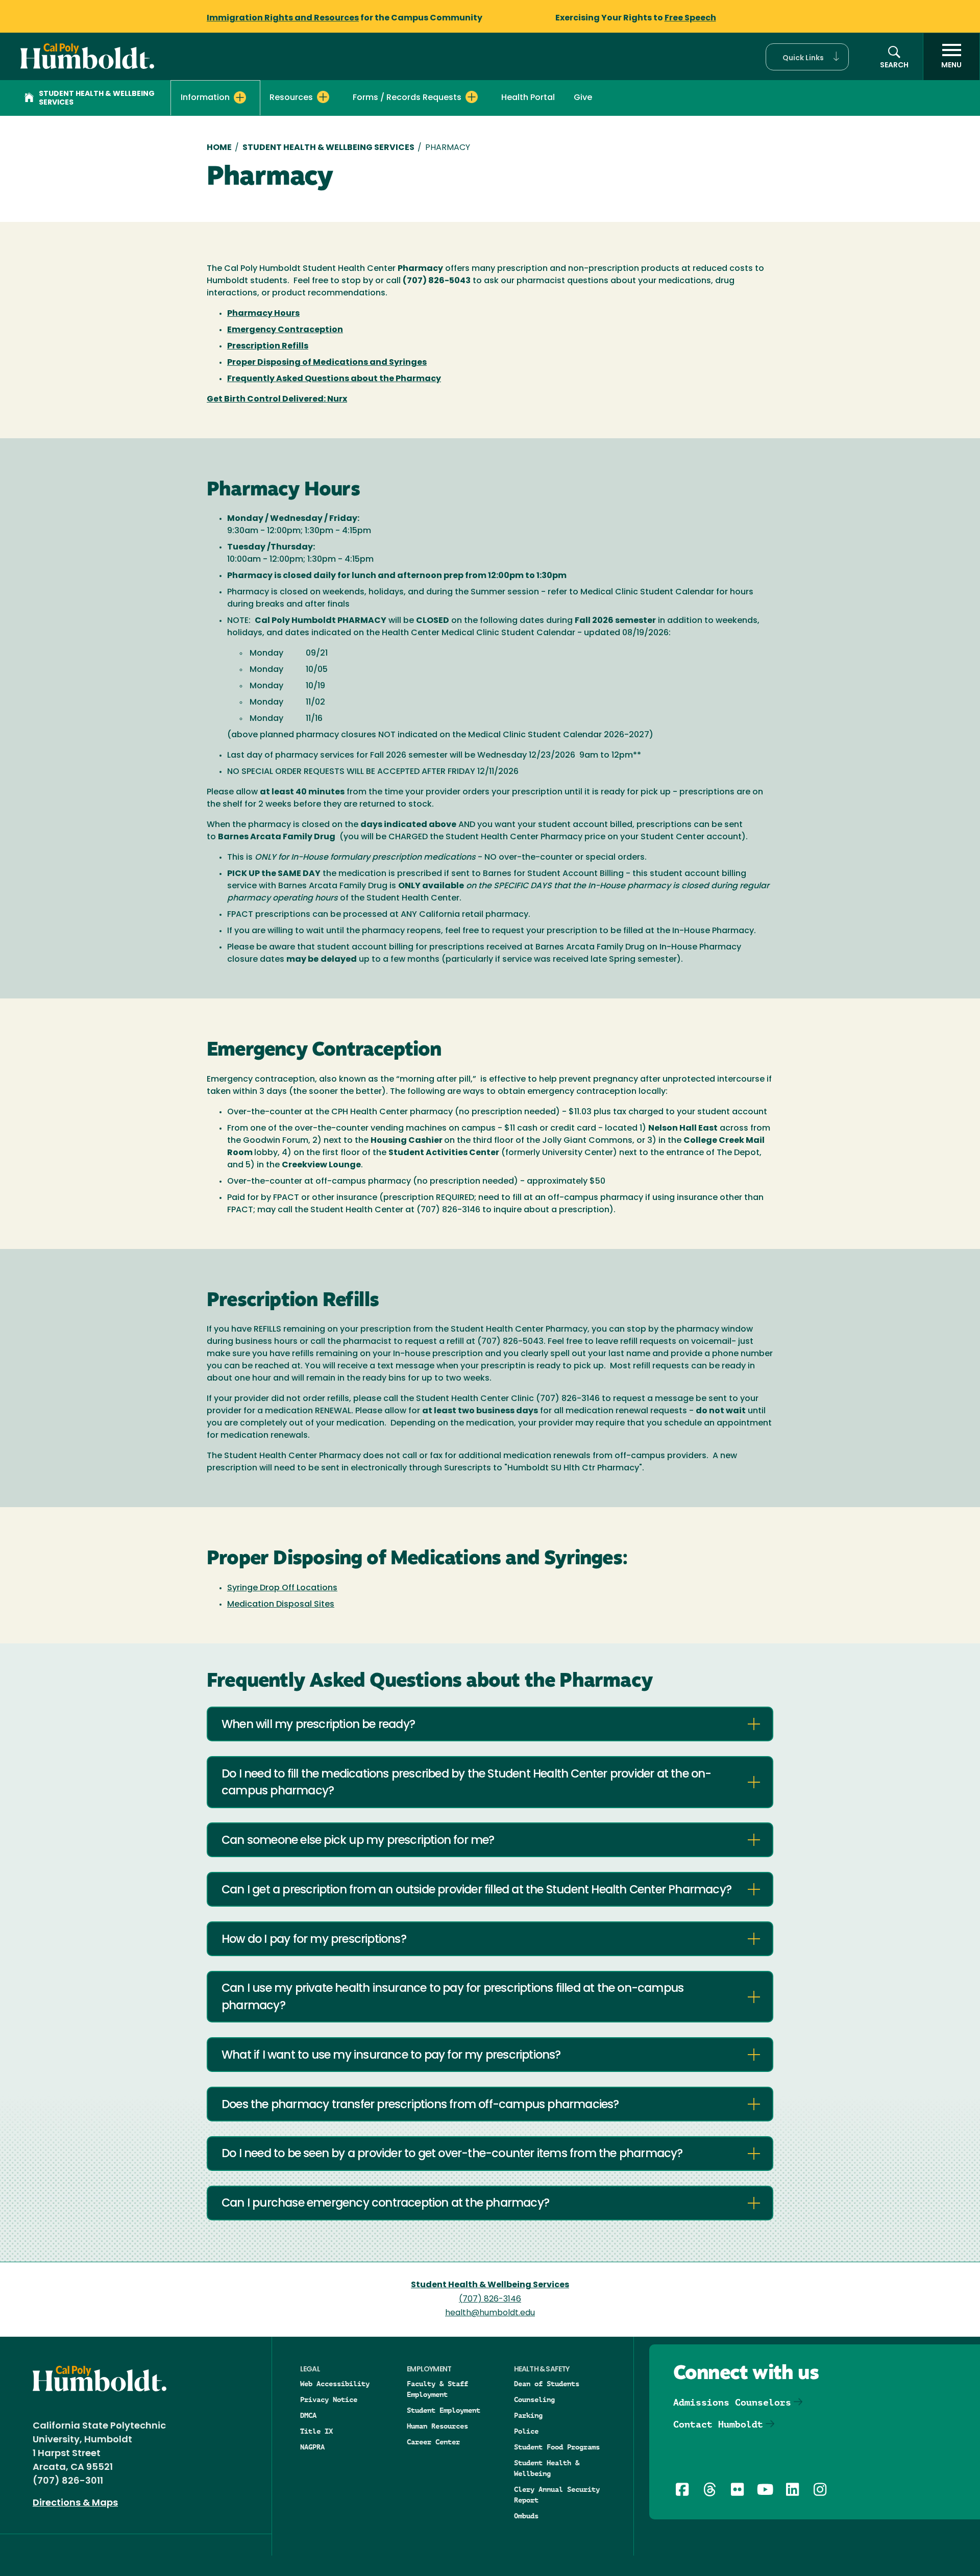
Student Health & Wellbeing (547, 2468)
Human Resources (437, 2426)
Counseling (534, 2399)
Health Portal (528, 98)
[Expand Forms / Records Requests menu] (472, 97)
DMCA (308, 2415)
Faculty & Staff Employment (437, 2389)
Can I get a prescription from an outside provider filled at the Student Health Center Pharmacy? (476, 1891)
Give (583, 98)
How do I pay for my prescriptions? (314, 1940)
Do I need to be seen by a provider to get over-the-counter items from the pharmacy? (452, 2154)
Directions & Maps (75, 2504)
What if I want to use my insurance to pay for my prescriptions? (391, 2056)
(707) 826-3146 (490, 2299)
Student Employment (444, 2410)
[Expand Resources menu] (323, 97)
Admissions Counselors (732, 2402)
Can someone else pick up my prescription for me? (358, 1841)
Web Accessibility (335, 2384)
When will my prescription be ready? (318, 1725)
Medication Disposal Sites (281, 1605)
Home (219, 148)
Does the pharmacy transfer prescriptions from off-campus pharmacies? (420, 2105)
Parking (528, 2415)
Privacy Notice (329, 2399)
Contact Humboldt (718, 2424)
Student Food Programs (557, 2447)
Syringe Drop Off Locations (282, 1588)
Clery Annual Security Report (557, 2495)
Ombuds (526, 2516)
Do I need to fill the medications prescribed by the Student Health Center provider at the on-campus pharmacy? (467, 1783)
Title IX (316, 2431)
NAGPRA (312, 2447)
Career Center (433, 2442)
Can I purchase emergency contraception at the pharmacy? (385, 2204)
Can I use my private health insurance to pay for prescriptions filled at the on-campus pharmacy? (452, 1998)
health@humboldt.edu (490, 2313)
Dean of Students (547, 2384)
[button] (807, 57)
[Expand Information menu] (240, 97)
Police (526, 2431)
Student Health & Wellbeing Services (97, 98)
